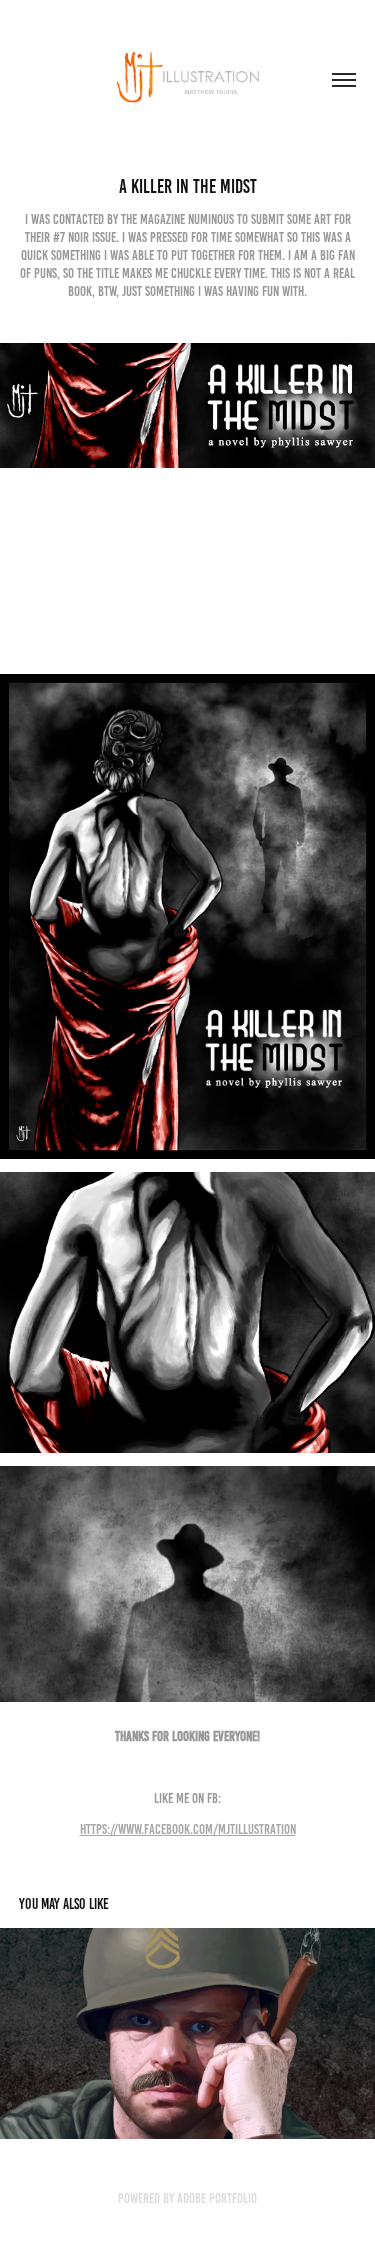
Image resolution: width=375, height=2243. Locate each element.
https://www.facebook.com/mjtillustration (188, 1829)
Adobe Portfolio (217, 2198)
